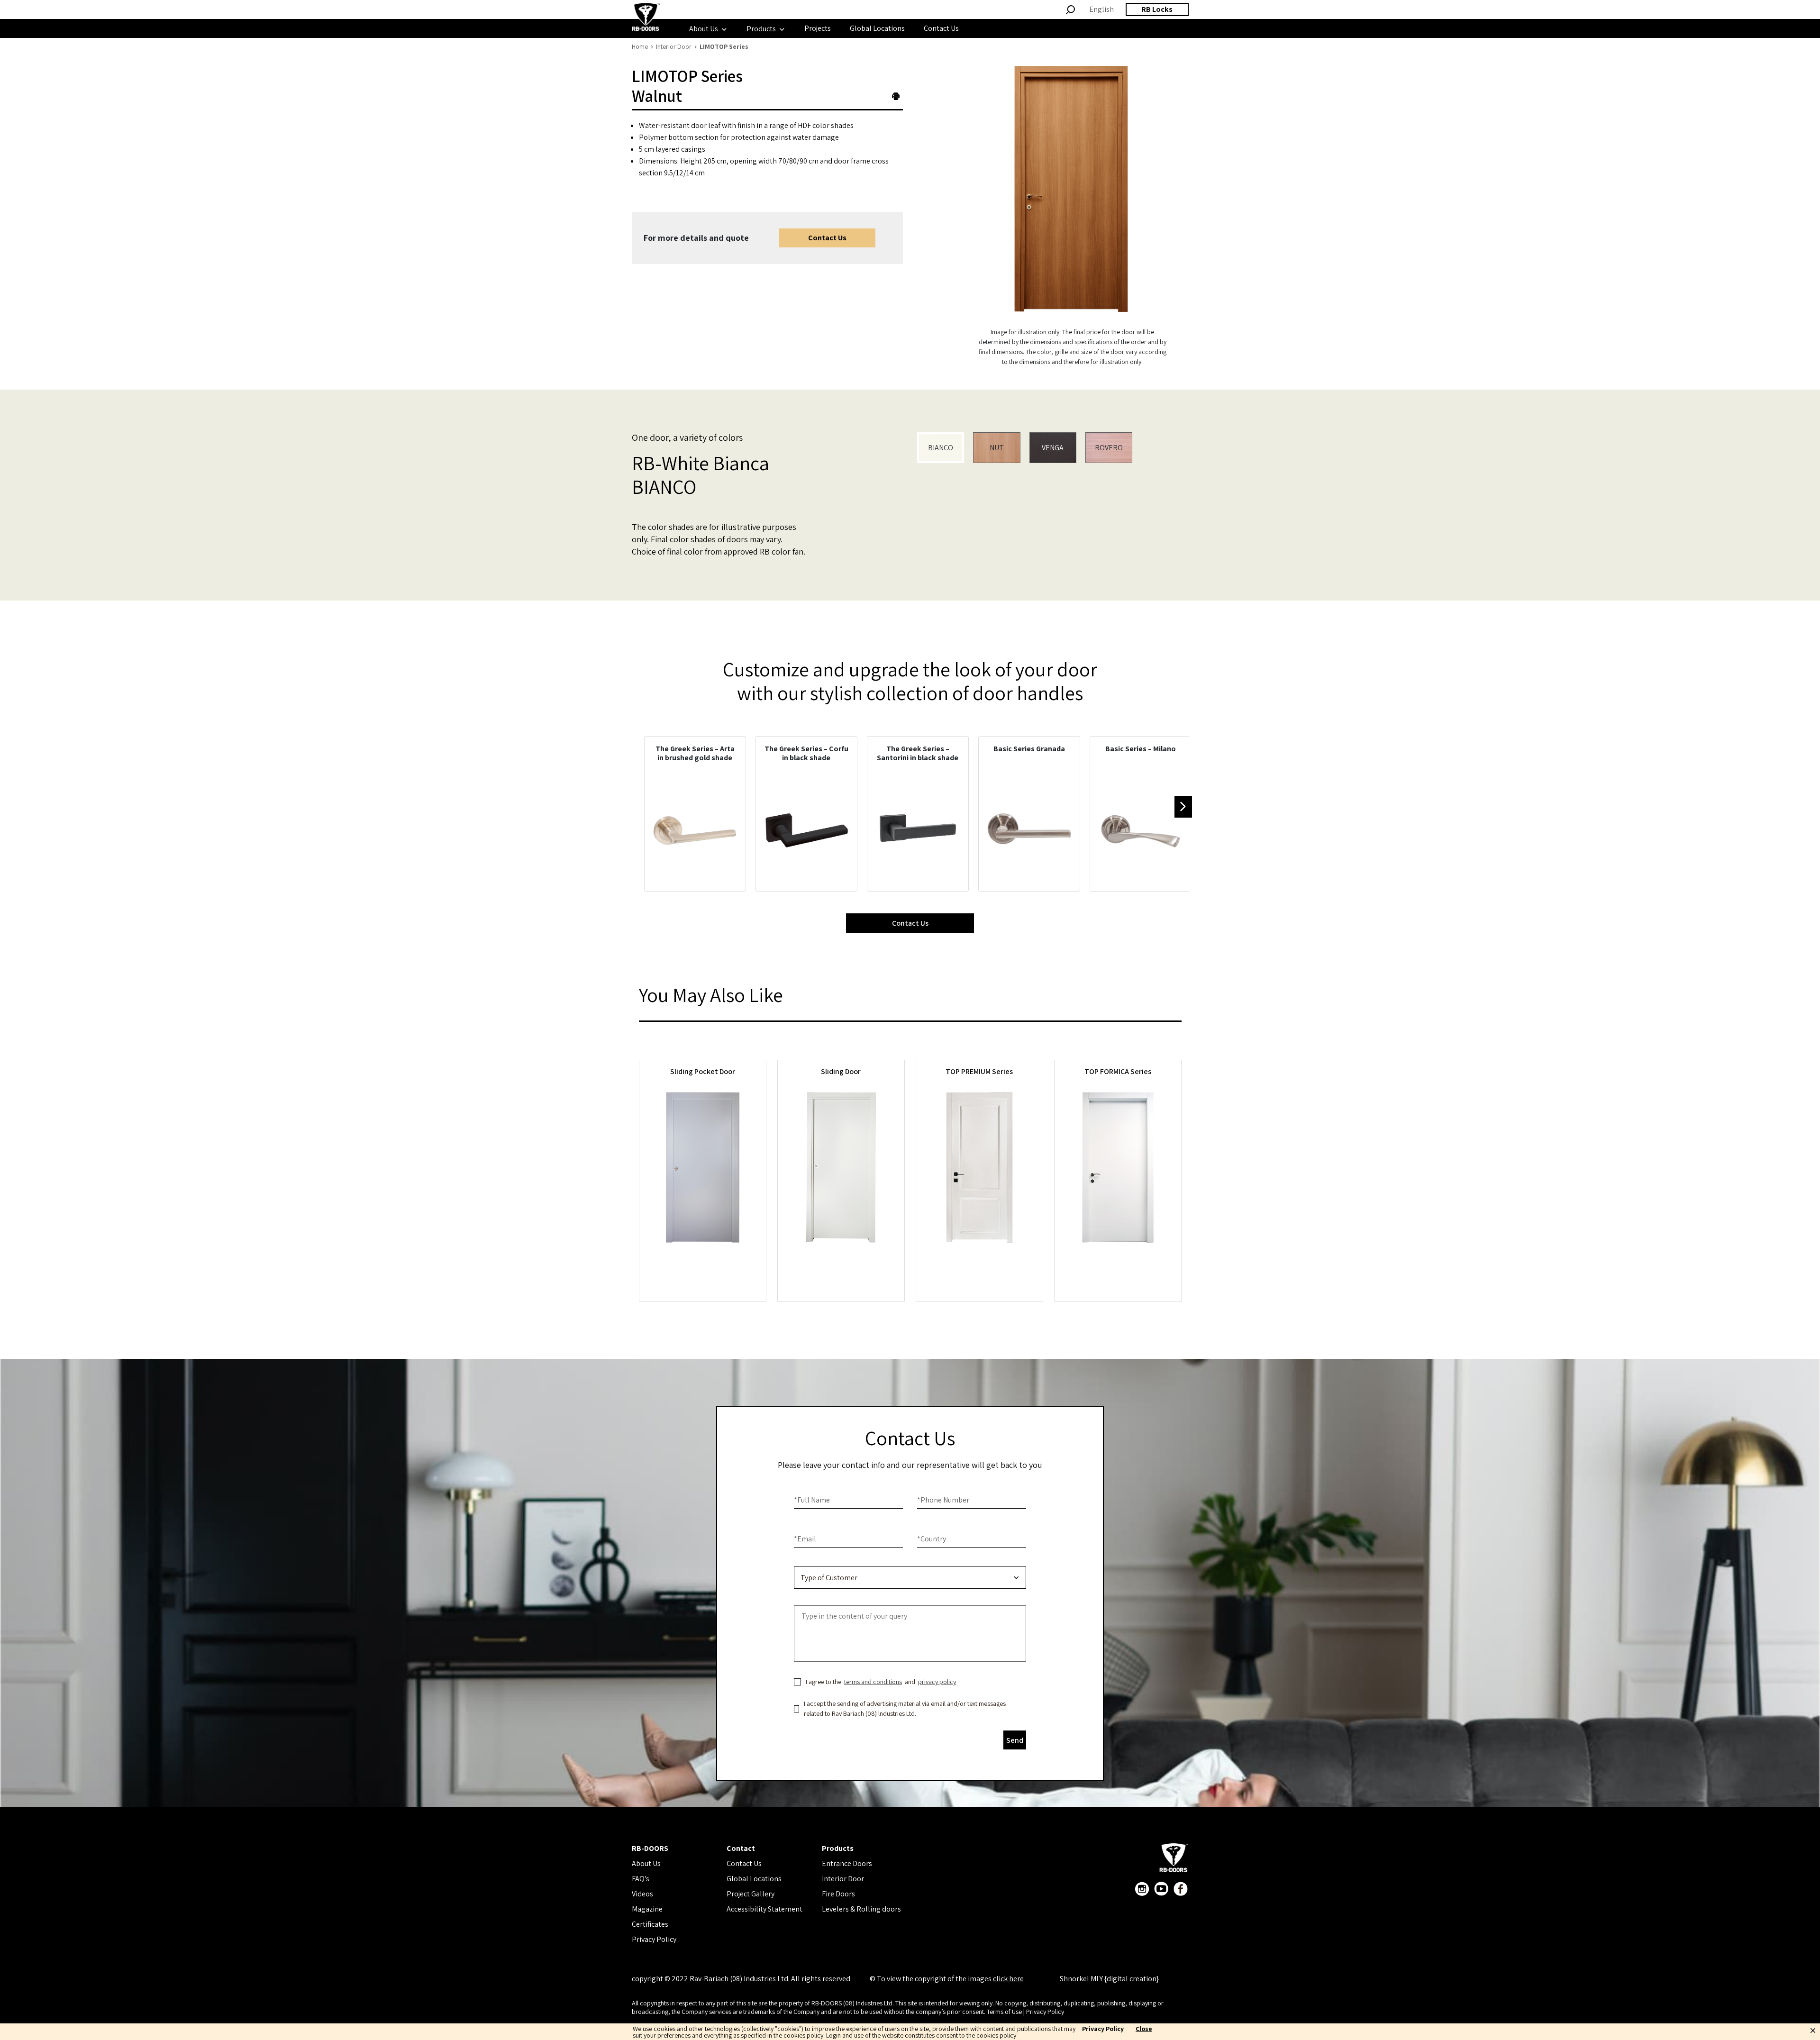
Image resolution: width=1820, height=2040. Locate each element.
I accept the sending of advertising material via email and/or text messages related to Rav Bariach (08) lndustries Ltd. (905, 1708)
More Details (702, 1267)
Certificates (650, 1924)
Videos (642, 1894)
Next (1183, 807)
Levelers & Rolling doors (861, 1909)
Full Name (812, 1500)
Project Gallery (751, 1894)
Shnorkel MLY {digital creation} (1109, 1979)
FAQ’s (641, 1879)
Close (1144, 2029)
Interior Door (674, 46)
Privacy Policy (654, 1939)
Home (640, 46)
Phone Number (943, 1500)
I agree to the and (881, 1682)
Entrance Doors (847, 1863)
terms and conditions (873, 1682)
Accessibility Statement (764, 1909)
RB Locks (1157, 9)
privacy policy (937, 1682)
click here (1008, 1979)
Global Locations (754, 1879)
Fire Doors (838, 1894)
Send (1015, 1740)
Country (932, 1539)
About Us (646, 1863)
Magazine (647, 1909)
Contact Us (827, 238)
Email (805, 1539)
